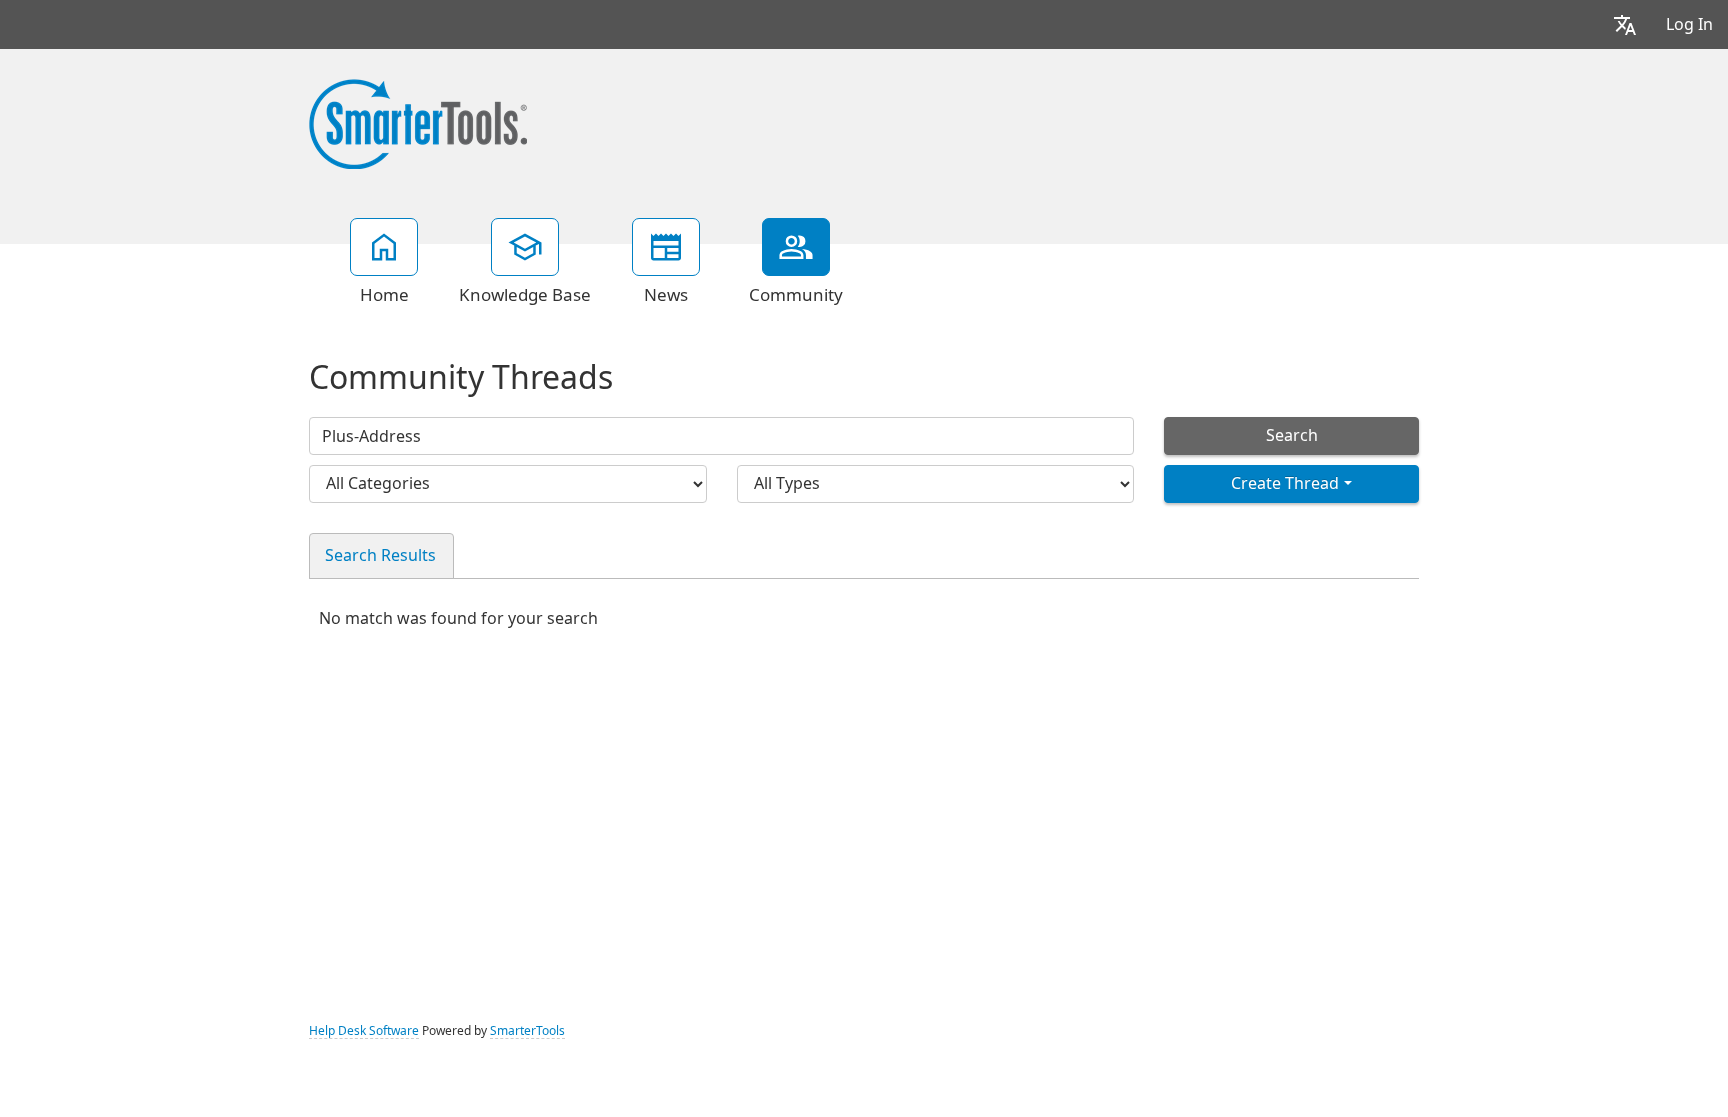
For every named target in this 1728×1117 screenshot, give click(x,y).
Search (1292, 435)
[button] (1625, 24)
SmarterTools (527, 1031)
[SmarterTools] (418, 122)
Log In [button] (1689, 24)
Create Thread (1285, 483)
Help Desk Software (364, 1031)
